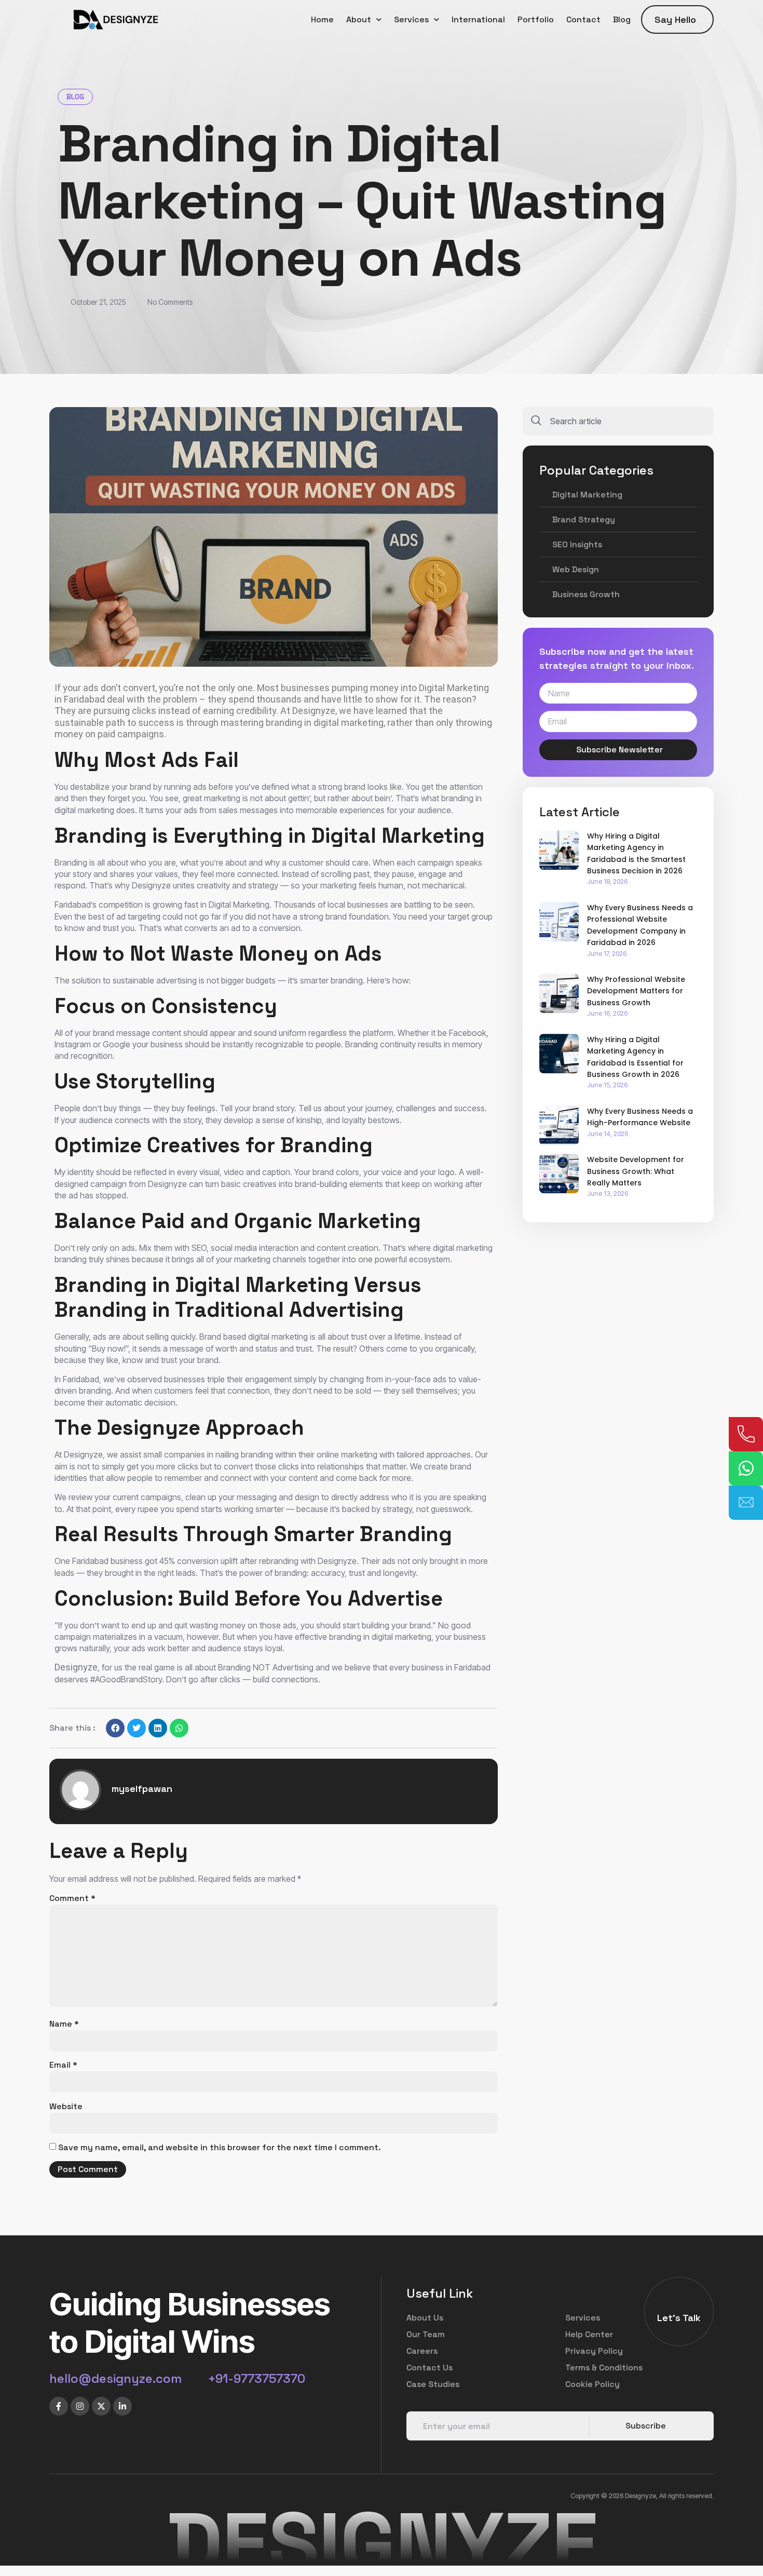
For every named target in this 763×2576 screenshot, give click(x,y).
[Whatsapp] (746, 1468)
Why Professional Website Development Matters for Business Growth (636, 991)
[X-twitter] (101, 2406)
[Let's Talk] (679, 2304)
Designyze (83, 1454)
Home (322, 19)
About (359, 19)
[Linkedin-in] (122, 2406)
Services (411, 19)
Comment (72, 1898)
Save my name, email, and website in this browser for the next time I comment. (220, 2147)
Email (63, 2065)
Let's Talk (679, 2318)
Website (66, 2106)
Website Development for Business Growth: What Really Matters (636, 1171)
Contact (583, 19)
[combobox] (618, 421)
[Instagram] (80, 2406)
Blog (622, 19)
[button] (115, 1728)
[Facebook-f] (59, 2406)
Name (64, 2024)
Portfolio (536, 19)
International (478, 19)
